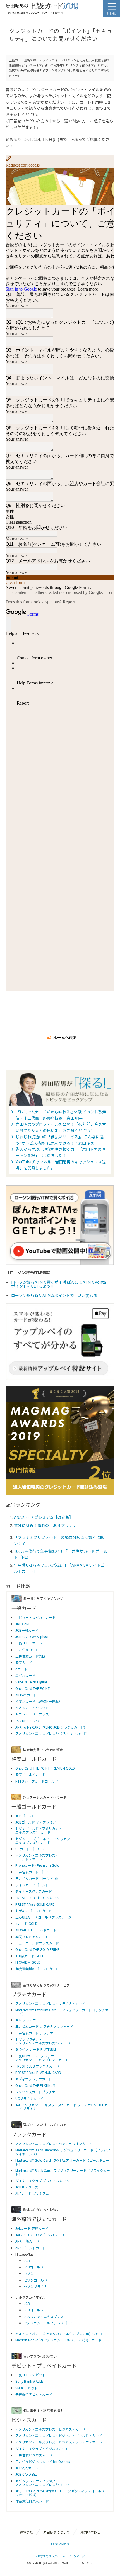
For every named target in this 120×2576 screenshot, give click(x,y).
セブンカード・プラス (32, 1714)
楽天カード (24, 1662)
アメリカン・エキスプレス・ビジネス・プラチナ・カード (59, 2442)
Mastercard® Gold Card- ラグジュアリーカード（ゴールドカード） (62, 2162)
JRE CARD (23, 1624)
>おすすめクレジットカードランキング (60, 2556)
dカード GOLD (26, 1923)
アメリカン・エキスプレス (44, 2317)
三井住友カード (27, 1650)
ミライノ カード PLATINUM (36, 2049)
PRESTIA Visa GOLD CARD (35, 1904)
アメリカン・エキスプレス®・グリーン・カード (51, 1733)
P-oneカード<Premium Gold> (39, 1865)
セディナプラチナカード (34, 2079)
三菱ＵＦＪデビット (30, 2375)
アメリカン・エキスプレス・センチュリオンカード (54, 2144)
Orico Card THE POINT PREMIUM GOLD (45, 1768)
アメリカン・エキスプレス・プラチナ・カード (50, 2003)
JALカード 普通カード (32, 2228)
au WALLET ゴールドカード (36, 1930)
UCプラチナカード (29, 2098)
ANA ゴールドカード (31, 2248)
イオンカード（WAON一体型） (39, 1701)
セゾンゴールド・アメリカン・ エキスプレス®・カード (39, 1830)
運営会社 (27, 2532)
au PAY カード (26, 1695)
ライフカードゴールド (32, 1885)
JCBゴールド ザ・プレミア (36, 1822)
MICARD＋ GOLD (28, 1962)
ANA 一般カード (27, 2241)
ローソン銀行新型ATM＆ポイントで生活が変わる (54, 1295)
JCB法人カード (27, 2468)
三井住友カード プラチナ (34, 2033)
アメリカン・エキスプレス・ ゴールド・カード (37, 1857)
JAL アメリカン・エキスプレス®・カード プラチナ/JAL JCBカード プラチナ (62, 2107)
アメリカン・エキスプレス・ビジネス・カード (50, 2429)
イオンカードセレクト (32, 1708)
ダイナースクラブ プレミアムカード (42, 2181)
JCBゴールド (25, 1816)
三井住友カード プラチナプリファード (44, 2026)
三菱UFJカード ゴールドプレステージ (43, 1917)
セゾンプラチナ (35, 2286)
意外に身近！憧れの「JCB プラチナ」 (47, 1525)
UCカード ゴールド (30, 1849)
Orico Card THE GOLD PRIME (37, 1949)
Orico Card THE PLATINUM (35, 2085)
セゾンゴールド (35, 2280)
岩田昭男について (57, 2532)
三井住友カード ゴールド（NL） (39, 1878)
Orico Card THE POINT (33, 1688)
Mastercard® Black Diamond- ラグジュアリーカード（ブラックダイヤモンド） (63, 2152)
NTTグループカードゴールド (37, 1781)
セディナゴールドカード (34, 1911)
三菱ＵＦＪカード (29, 1643)
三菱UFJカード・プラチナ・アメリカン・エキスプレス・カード (42, 2058)
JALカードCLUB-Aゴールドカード (40, 2235)
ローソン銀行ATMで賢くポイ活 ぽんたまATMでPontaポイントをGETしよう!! (59, 1284)
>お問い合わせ (60, 2544)
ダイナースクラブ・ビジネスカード (42, 2449)
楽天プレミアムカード (32, 1937)
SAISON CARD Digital (31, 1682)
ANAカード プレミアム (32, 2193)
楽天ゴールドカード (30, 1774)
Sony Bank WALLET (30, 2381)
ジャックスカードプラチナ (35, 2092)
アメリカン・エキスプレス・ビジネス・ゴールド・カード (59, 2435)
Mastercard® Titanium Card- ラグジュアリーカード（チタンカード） (62, 2012)
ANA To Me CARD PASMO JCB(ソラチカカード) (50, 1727)
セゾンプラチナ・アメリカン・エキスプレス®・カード (43, 2041)
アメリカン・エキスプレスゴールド (50, 2323)
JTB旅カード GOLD (30, 1956)
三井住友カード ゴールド (34, 1872)
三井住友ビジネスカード (34, 2455)
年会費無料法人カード (32, 2501)
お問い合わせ (90, 2532)
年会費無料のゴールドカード (37, 1969)
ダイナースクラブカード (34, 1891)
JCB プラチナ (26, 2020)
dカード (21, 1669)
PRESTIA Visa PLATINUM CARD (38, 2072)
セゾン (29, 2273)
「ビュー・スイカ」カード (35, 1617)
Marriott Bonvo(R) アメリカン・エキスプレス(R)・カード (58, 2340)
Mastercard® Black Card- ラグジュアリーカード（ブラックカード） (63, 2172)
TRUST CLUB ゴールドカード (37, 1898)
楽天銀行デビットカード (34, 2394)
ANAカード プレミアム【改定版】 (44, 1517)
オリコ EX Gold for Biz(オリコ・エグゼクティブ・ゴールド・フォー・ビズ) (62, 2493)
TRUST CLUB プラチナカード (37, 2066)
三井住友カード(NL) (30, 1656)
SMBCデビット (27, 2388)
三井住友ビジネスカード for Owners (43, 2461)
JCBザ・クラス (27, 2187)
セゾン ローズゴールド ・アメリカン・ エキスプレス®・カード (44, 1841)
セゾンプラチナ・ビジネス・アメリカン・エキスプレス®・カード (43, 2483)
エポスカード (25, 1675)
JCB (27, 2261)
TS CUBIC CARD (27, 1721)
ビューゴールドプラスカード (37, 1943)
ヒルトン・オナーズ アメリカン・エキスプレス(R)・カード (60, 2333)
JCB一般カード (27, 1630)
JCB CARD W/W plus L (32, 1636)
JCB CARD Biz (26, 2474)
